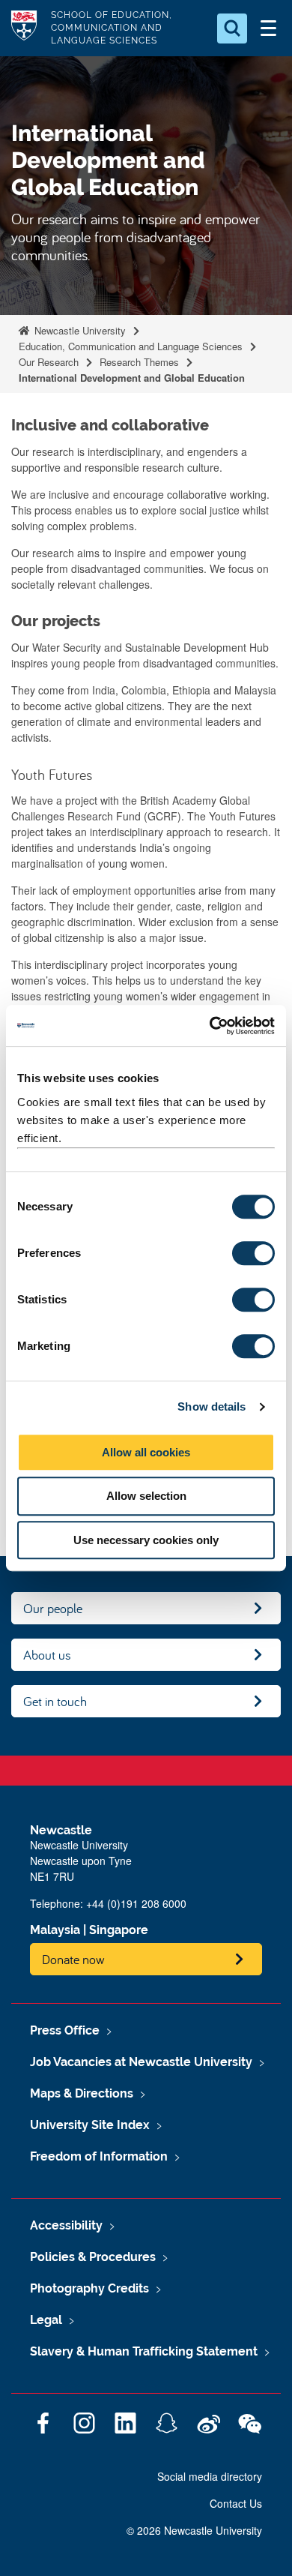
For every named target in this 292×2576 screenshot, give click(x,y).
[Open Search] (232, 28)
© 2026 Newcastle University (194, 2530)
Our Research (49, 362)
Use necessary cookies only (146, 1540)
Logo (24, 28)
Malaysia (55, 1930)
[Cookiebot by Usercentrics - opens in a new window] (210, 1026)
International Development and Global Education (132, 378)
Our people (53, 1608)
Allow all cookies (146, 1452)
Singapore (119, 1930)
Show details (212, 1406)
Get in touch (55, 1701)
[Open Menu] (268, 28)
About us (47, 1655)
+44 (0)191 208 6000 (136, 1903)
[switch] (253, 1253)
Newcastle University (79, 330)
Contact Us (236, 2503)
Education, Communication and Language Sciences (131, 346)
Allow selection (146, 1496)
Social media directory (210, 2476)
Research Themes (139, 362)
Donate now (73, 1959)
